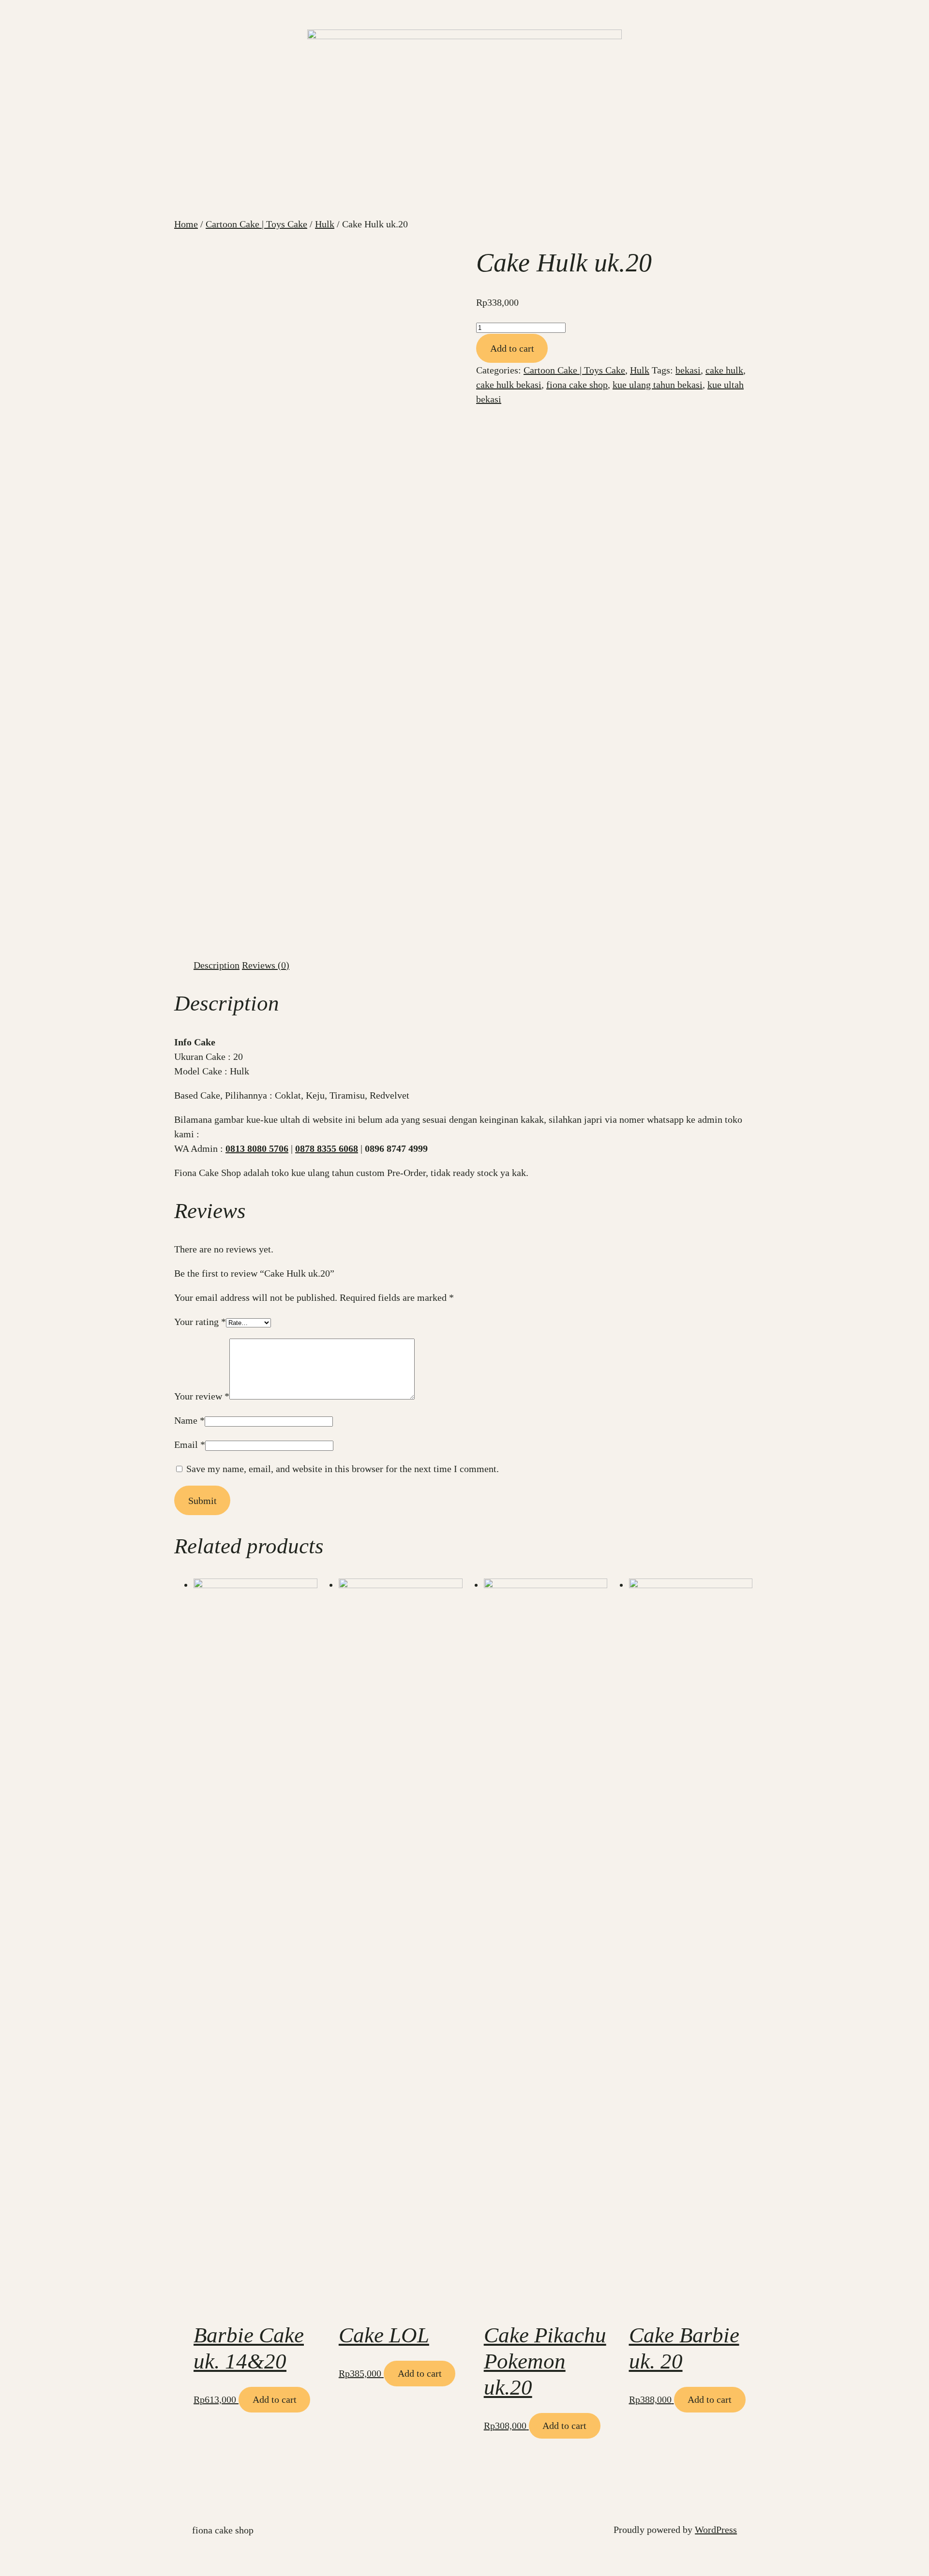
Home (186, 224)
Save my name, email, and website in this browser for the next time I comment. (343, 1469)
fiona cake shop (577, 385)
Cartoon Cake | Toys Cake (256, 224)
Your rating (200, 1322)
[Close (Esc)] (918, 11)
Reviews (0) (266, 965)
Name (189, 1420)
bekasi (688, 370)
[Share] (897, 11)
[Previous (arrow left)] (17, 1288)
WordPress (716, 2530)
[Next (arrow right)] (912, 1288)
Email (190, 1444)
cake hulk (724, 370)
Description (217, 965)
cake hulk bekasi (509, 385)
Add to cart (512, 348)
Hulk (325, 224)
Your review (202, 1396)
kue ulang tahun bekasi (658, 385)
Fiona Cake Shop (223, 2530)
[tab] (217, 965)
